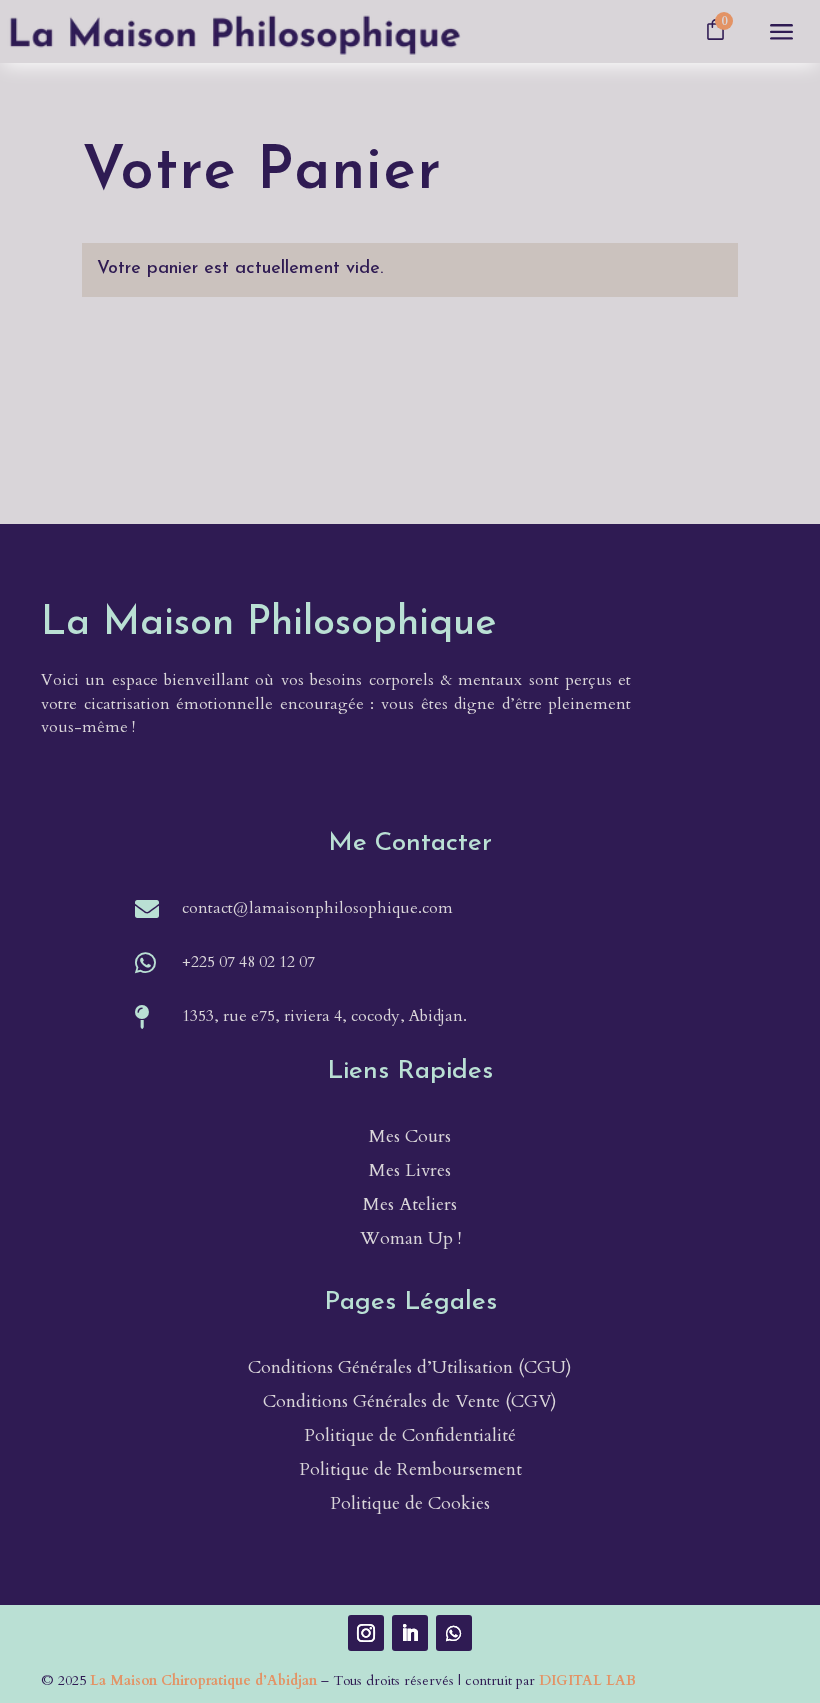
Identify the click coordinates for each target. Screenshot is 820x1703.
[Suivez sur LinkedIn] (410, 1633)
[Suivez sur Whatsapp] (454, 1633)
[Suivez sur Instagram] (366, 1633)
